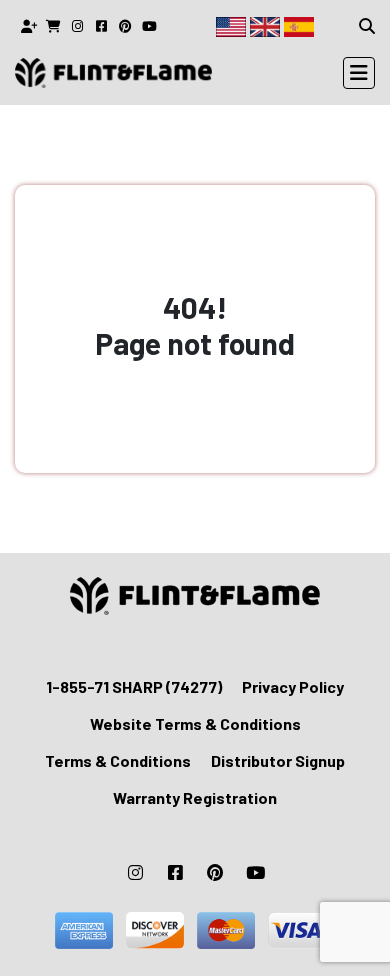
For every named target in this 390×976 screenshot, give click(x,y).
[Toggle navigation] (359, 73)
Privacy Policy (293, 686)
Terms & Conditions (118, 760)
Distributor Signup (278, 760)
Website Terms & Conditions (195, 723)
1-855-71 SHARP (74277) (134, 686)
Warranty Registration (195, 797)
